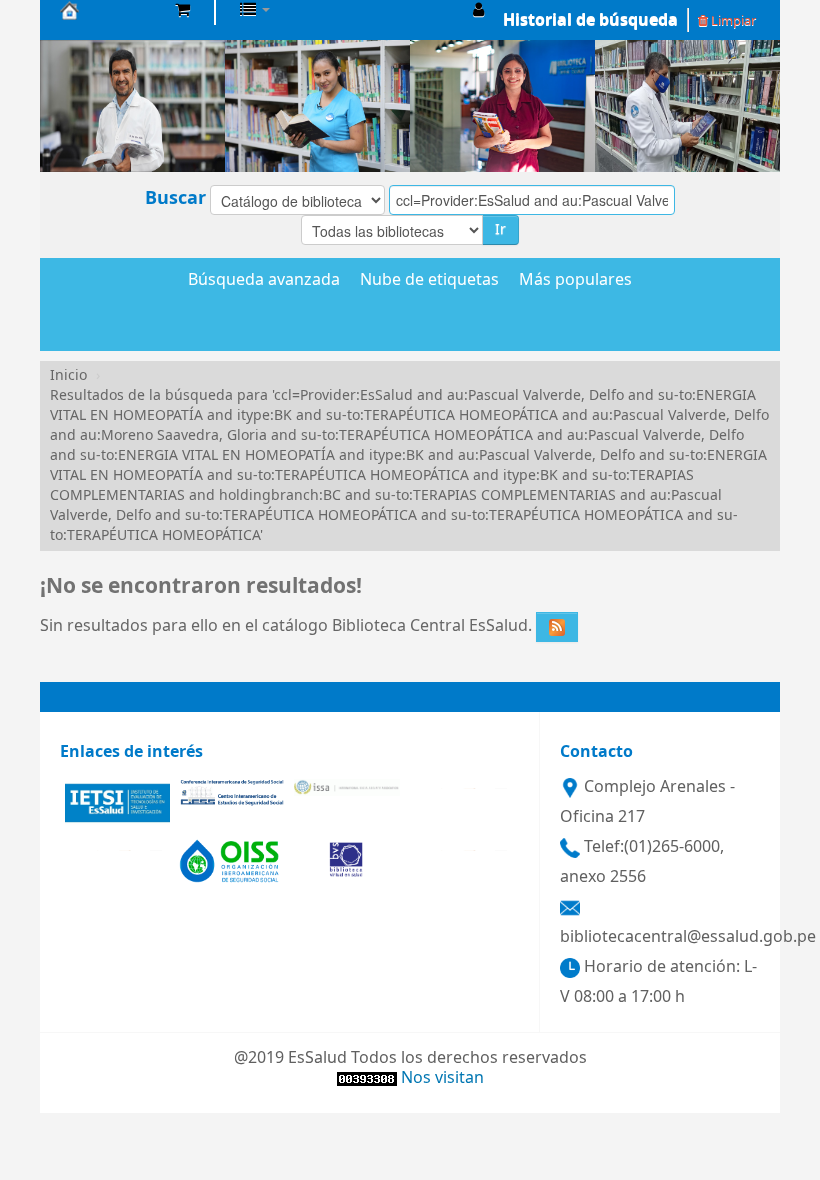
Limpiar (732, 20)
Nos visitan (442, 1078)
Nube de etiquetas (429, 281)
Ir (500, 229)
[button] (182, 10)
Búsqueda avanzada (264, 281)
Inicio (68, 375)
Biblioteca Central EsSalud (110, 10)
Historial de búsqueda (590, 20)
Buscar (175, 198)
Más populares (575, 281)
